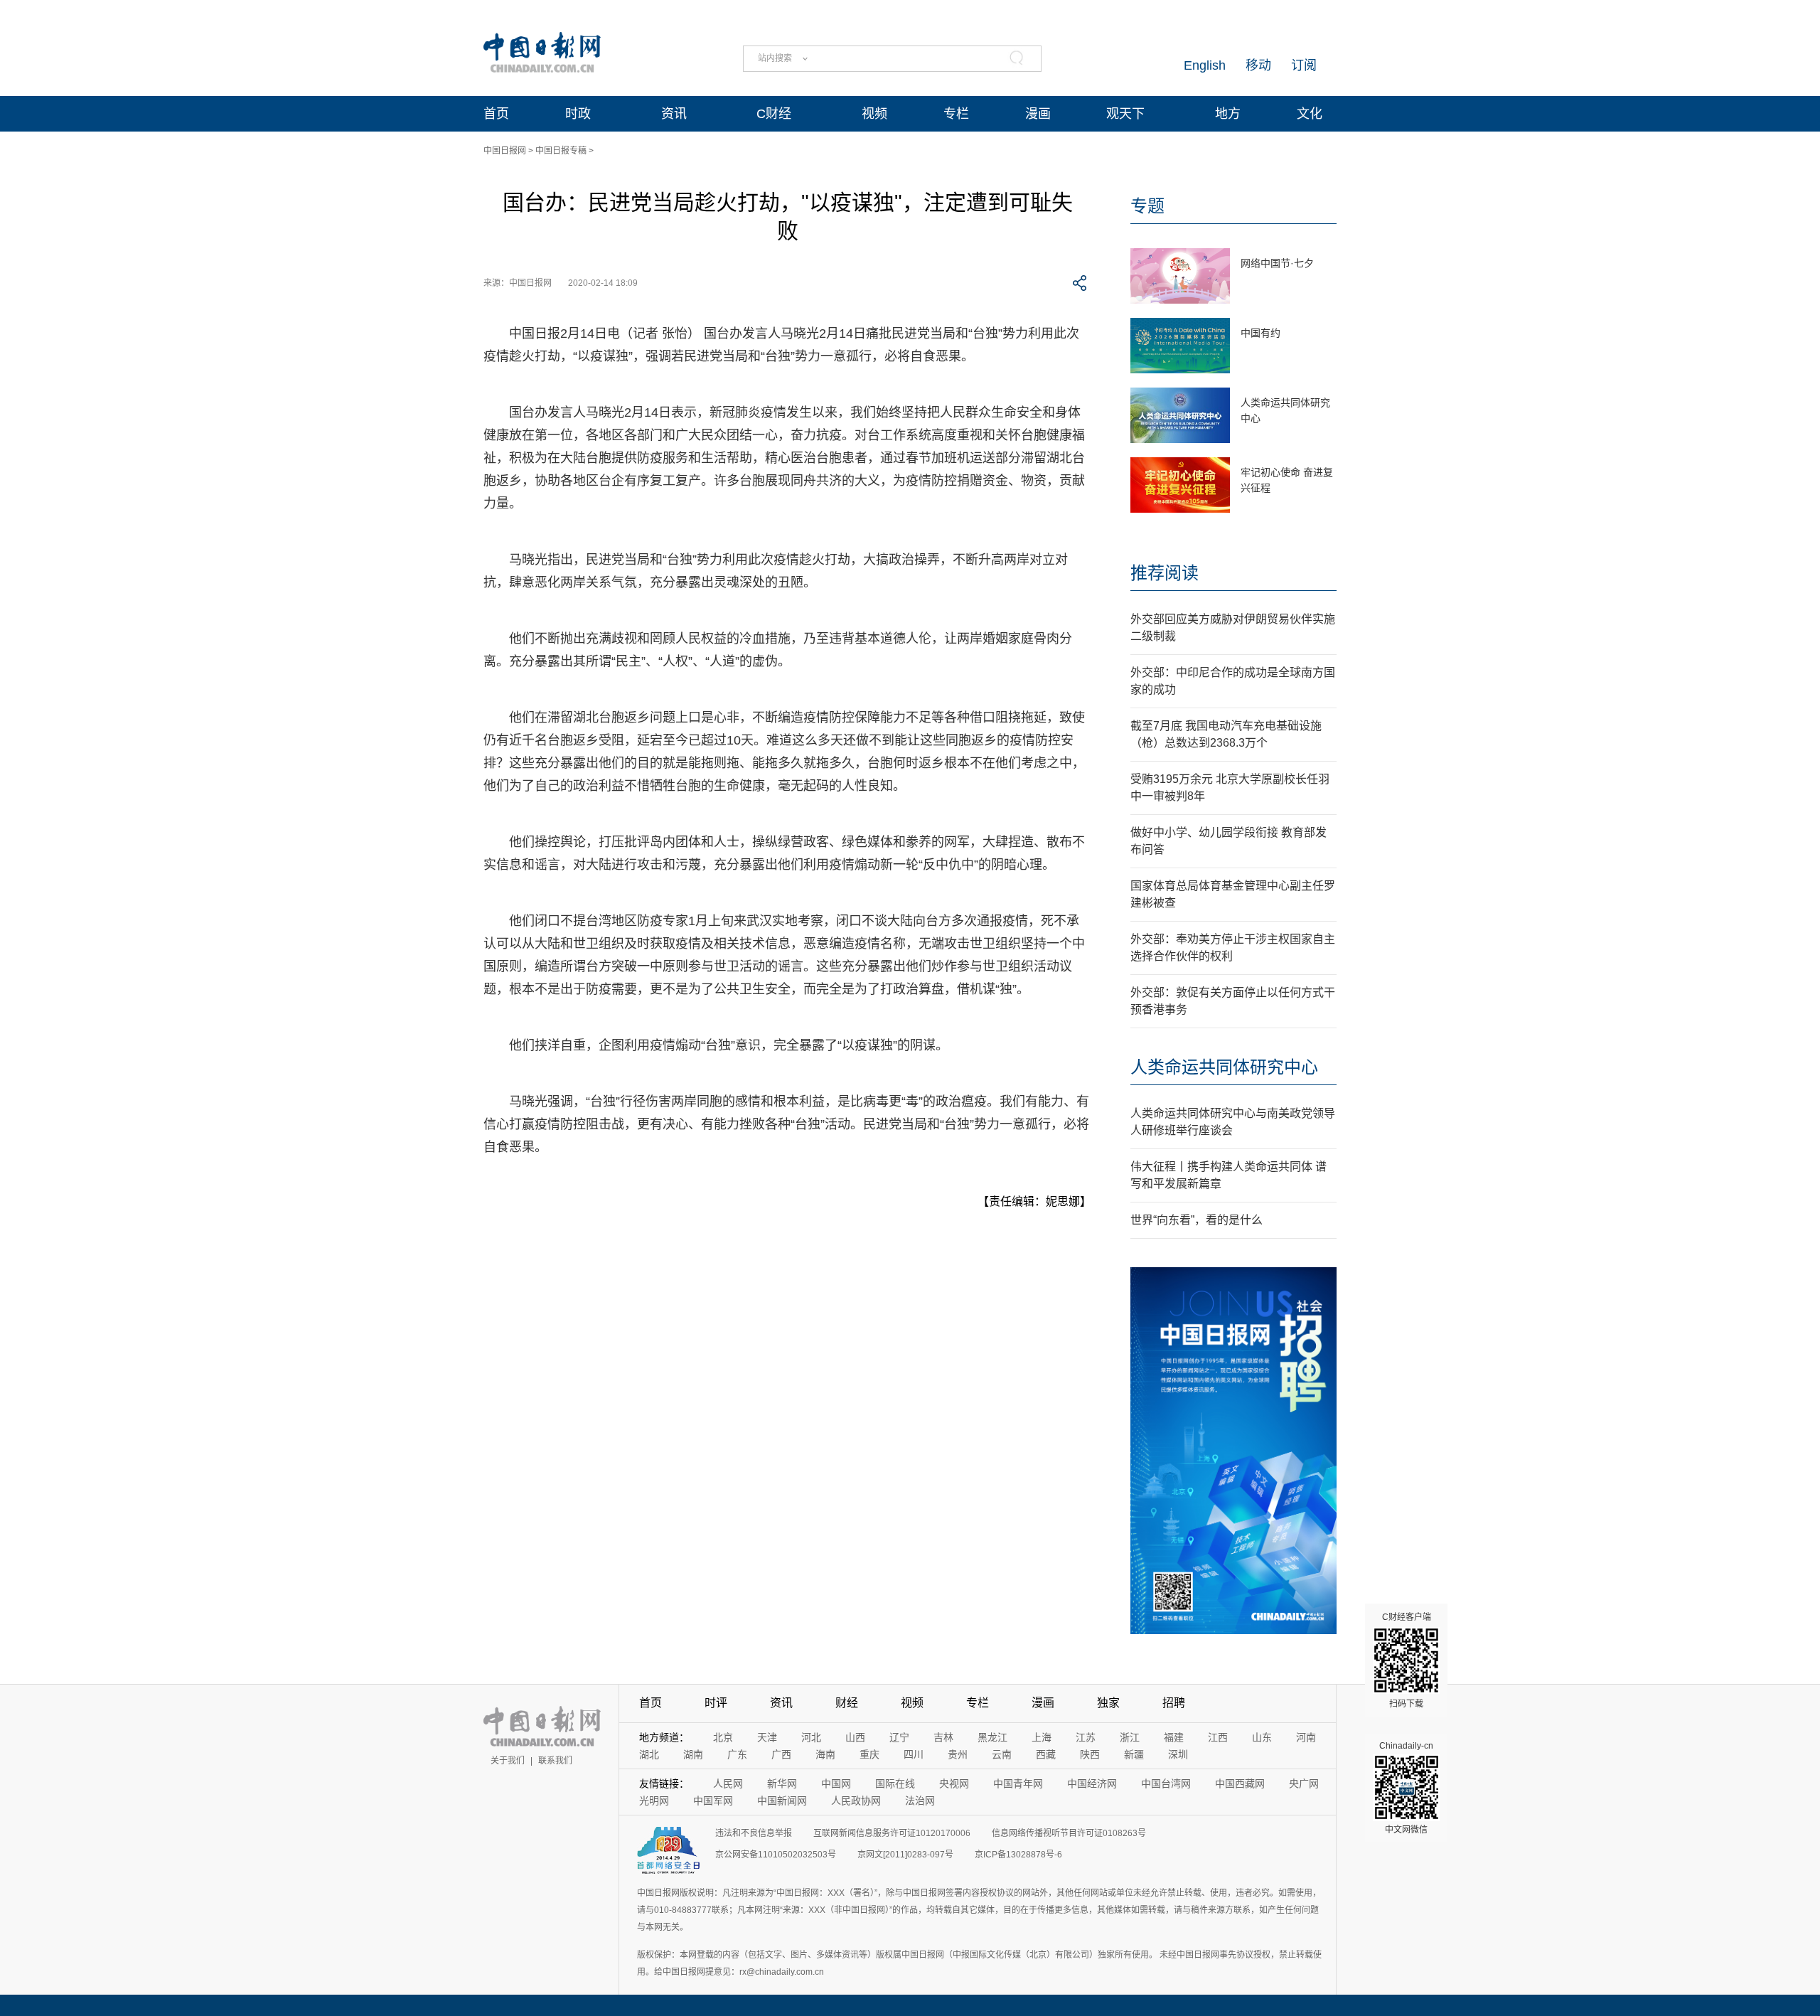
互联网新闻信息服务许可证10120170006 (892, 1833)
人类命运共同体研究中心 (1224, 1067)
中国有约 (1260, 333)
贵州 (958, 1754)
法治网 (920, 1801)
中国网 (836, 1783)
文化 (1310, 114)
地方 (1228, 114)
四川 (914, 1754)
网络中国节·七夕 (1277, 263)
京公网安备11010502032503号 (776, 1855)
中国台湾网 (1166, 1783)
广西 (781, 1754)
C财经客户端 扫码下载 (1407, 1660)
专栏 (956, 114)
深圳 (1178, 1754)
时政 (578, 114)
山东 (1262, 1737)
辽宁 (899, 1737)
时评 (716, 1703)
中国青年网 (1018, 1783)
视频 (874, 114)
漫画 (1038, 114)
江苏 (1086, 1737)
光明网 (654, 1801)
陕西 (1090, 1754)
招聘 (1174, 1703)
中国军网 (713, 1801)
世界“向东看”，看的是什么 (1197, 1220)
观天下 (1125, 114)
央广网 (1304, 1783)
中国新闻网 (782, 1801)
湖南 (693, 1754)
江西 (1218, 1737)
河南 (1306, 1737)
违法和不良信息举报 (754, 1833)
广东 (737, 1754)
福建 (1174, 1737)
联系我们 (555, 1761)
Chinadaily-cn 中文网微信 (1406, 1788)
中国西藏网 (1240, 1783)
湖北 (649, 1754)
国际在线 (895, 1783)
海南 (825, 1754)
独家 (1108, 1703)
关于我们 (508, 1761)
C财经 (774, 114)
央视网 (954, 1783)
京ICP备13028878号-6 (1018, 1855)
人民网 (728, 1783)
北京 (723, 1737)
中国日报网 (505, 151)
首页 (496, 114)
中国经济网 (1092, 1783)
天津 (767, 1737)
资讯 (674, 114)
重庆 (869, 1754)
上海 (1042, 1737)
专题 (1147, 206)
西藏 (1046, 1754)
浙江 (1130, 1737)
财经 (847, 1703)
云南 (1002, 1754)
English (1205, 65)
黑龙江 (992, 1737)
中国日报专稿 (561, 151)
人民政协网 (856, 1801)
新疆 (1134, 1754)
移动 (1258, 65)
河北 (811, 1737)
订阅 (1304, 65)
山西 (855, 1737)
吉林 (943, 1737)
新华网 (782, 1783)
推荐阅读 (1165, 573)
